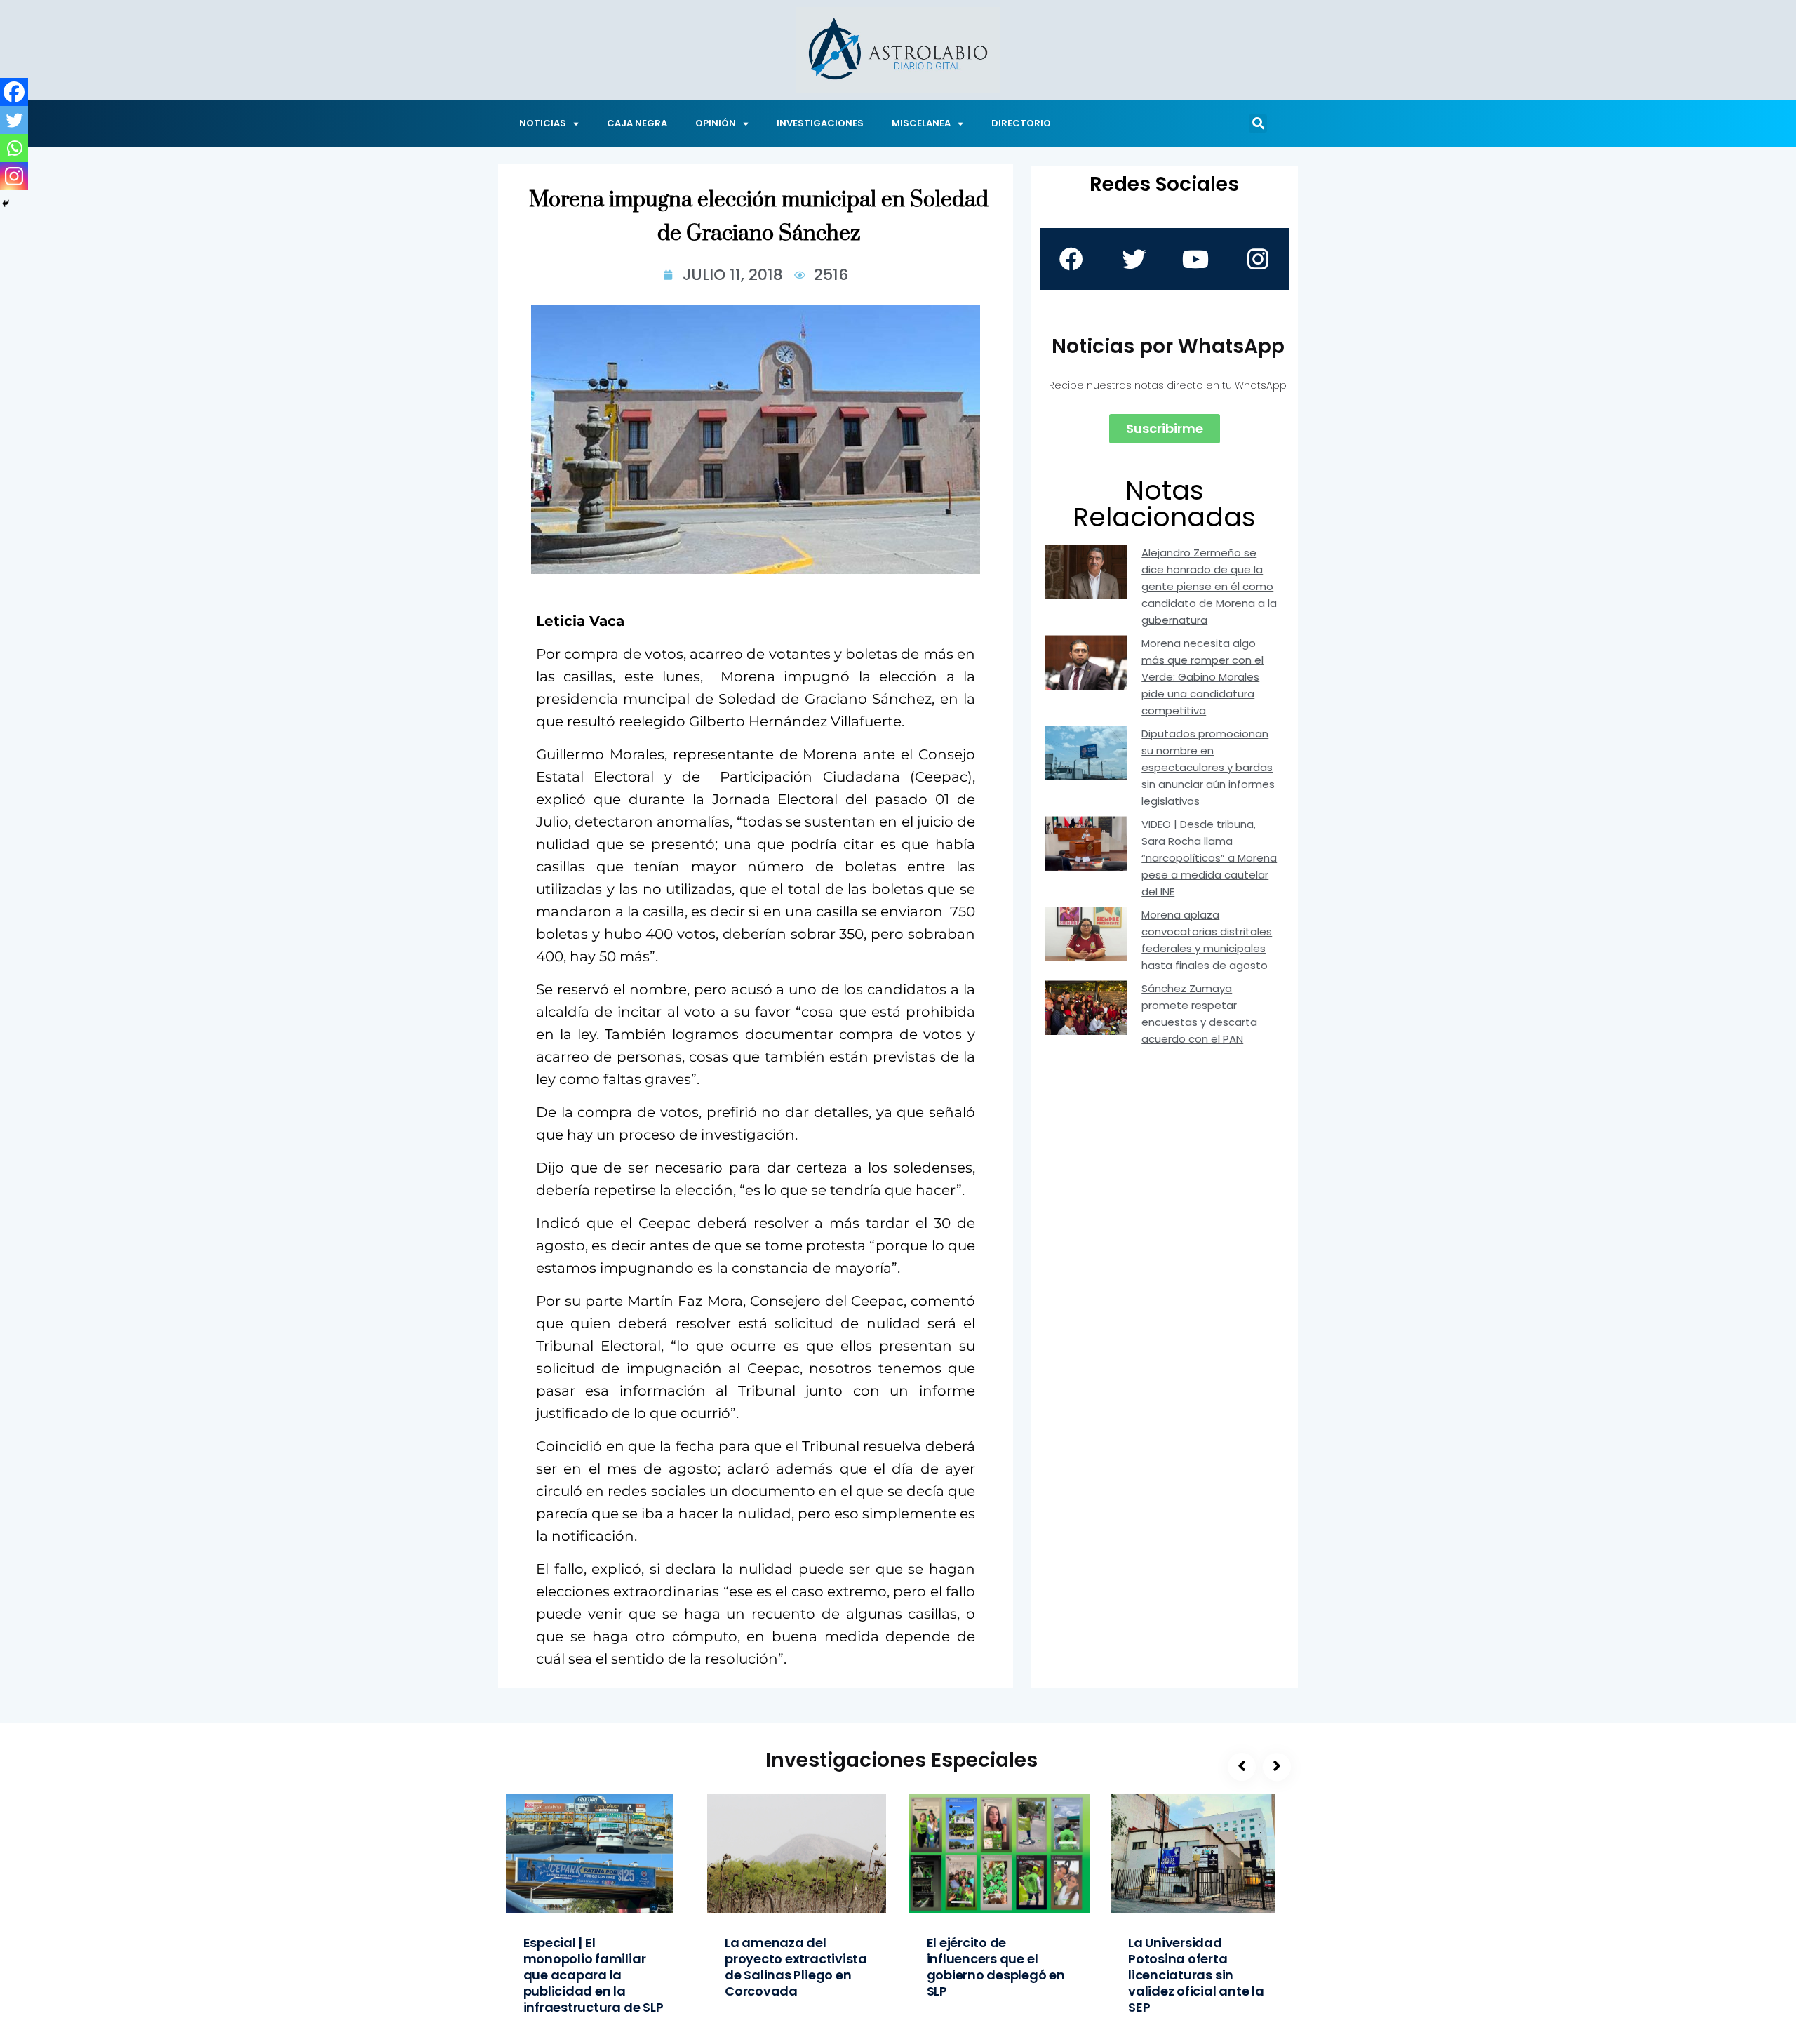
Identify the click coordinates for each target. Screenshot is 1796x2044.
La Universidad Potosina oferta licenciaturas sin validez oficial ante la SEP (1196, 1975)
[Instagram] (14, 176)
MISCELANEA (921, 123)
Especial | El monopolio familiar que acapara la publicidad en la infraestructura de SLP (594, 1975)
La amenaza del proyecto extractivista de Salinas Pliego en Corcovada (796, 1967)
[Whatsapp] (14, 148)
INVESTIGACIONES (820, 123)
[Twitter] (14, 120)
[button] (1258, 123)
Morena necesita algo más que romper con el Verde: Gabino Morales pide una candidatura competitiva (1202, 677)
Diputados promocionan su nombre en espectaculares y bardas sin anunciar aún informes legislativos (1208, 767)
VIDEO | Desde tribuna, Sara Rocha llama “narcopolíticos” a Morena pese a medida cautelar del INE (1209, 858)
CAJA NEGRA (637, 123)
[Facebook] (14, 92)
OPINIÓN (716, 123)
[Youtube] (1195, 259)
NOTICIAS (543, 123)
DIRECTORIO (1021, 123)
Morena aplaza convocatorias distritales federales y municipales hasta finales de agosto (1207, 940)
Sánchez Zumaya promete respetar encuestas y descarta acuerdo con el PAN (1199, 1014)
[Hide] (6, 203)
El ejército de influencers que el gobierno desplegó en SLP (996, 1967)
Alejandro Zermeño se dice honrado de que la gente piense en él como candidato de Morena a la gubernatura (1209, 586)
